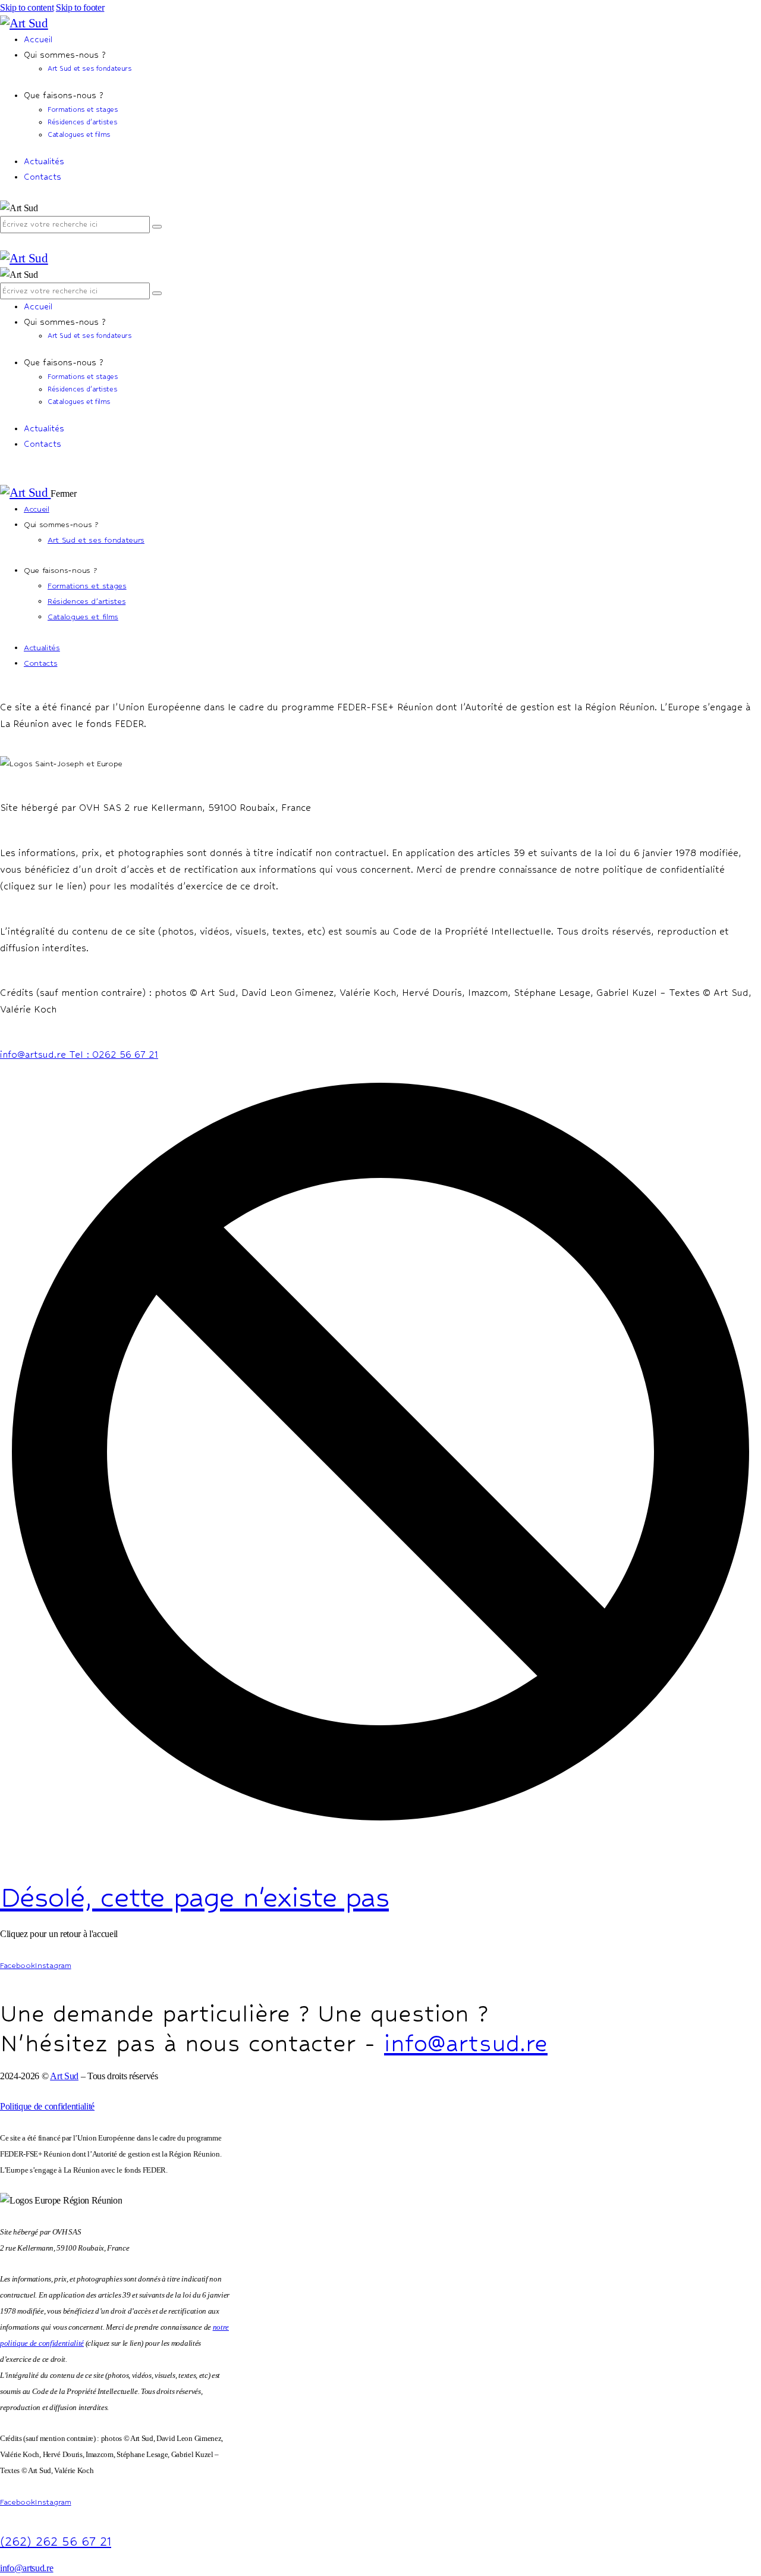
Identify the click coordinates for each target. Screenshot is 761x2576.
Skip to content (27, 7)
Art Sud (64, 2076)
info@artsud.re (34, 1054)
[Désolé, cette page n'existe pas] (380, 1829)
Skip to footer (80, 7)
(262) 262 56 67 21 (56, 2542)
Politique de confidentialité (47, 2106)
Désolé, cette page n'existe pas (194, 1897)
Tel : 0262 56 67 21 (114, 1054)
